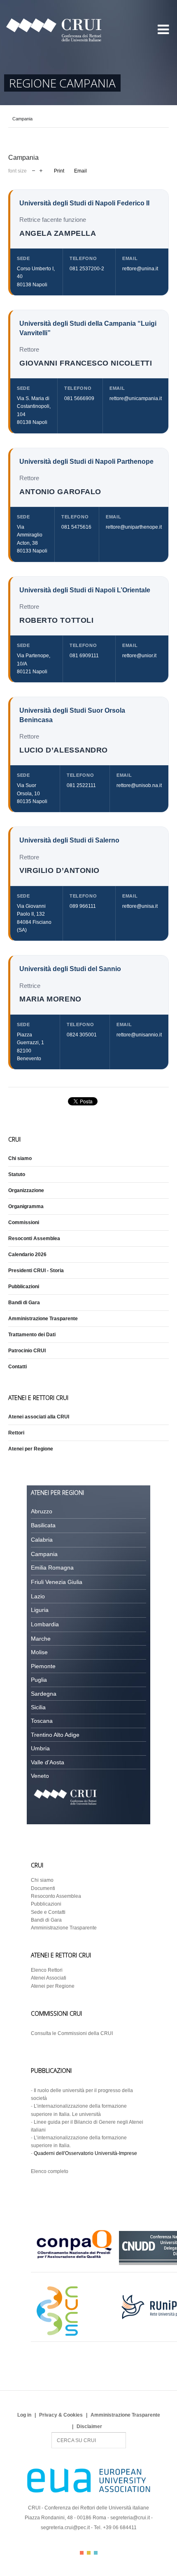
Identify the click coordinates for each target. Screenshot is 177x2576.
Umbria (40, 1748)
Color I (82, 2553)
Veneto (40, 1776)
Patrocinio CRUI (27, 1351)
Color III (96, 2553)
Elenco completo (50, 2171)
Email (80, 171)
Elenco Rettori (47, 1970)
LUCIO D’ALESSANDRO (64, 750)
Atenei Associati (49, 1978)
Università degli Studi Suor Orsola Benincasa (72, 715)
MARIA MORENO (50, 999)
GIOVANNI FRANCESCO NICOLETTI (86, 363)
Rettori (16, 1433)
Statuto (17, 1174)
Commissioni (24, 1222)
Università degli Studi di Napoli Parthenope (86, 462)
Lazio (38, 1596)
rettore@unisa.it (140, 906)
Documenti (43, 1888)
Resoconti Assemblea (34, 1239)
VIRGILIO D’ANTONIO (59, 870)
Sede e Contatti (48, 1912)
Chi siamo (20, 1158)
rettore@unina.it (140, 269)
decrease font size (34, 170)
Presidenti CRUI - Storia (36, 1271)
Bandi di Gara (24, 1303)
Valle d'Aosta (48, 1762)
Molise (39, 1652)
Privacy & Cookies (61, 2415)
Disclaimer (89, 2426)
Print (59, 171)
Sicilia (38, 1707)
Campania (44, 1554)
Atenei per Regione (31, 1449)
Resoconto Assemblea (56, 1896)
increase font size (41, 170)
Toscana (42, 1721)
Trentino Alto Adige (55, 1735)
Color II (89, 2553)
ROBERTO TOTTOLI (56, 620)
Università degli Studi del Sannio (70, 969)
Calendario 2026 (27, 1255)
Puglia (39, 1680)
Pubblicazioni (24, 1287)
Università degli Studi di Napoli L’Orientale (85, 590)
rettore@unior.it (139, 656)
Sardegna (44, 1694)
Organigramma (26, 1206)
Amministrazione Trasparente (43, 1319)
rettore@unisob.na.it (139, 785)
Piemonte (43, 1666)
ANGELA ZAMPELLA (58, 233)
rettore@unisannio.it (139, 1035)
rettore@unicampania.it (136, 398)
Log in (24, 2415)
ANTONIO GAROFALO (60, 491)
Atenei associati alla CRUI (39, 1417)
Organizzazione (26, 1190)
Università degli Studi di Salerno (69, 840)
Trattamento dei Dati (32, 1335)
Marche (41, 1639)
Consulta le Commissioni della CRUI (72, 2033)
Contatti (17, 1367)
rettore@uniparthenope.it (134, 527)
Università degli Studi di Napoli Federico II (84, 203)
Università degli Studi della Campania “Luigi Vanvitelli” (88, 328)
